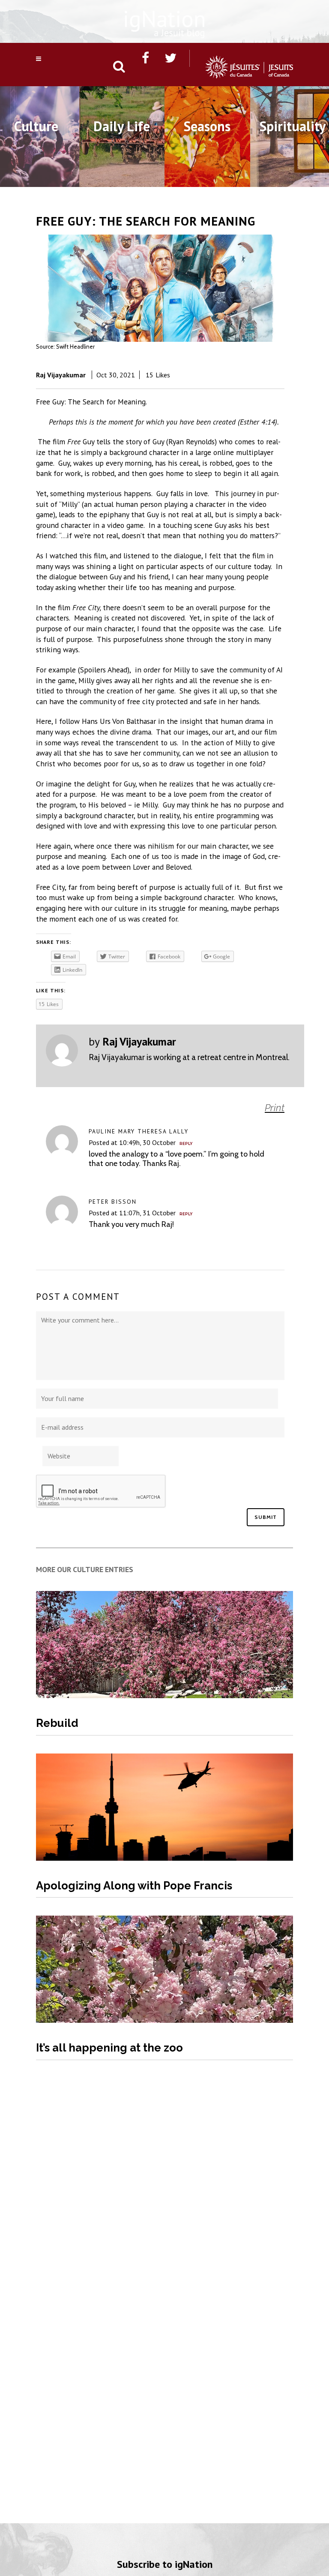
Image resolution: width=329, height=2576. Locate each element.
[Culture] (36, 177)
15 (158, 375)
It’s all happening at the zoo (109, 2048)
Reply (186, 1144)
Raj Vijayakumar (61, 375)
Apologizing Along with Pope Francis (134, 1886)
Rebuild (57, 1723)
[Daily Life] (122, 177)
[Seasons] (207, 177)
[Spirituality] (293, 177)
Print (275, 1108)
